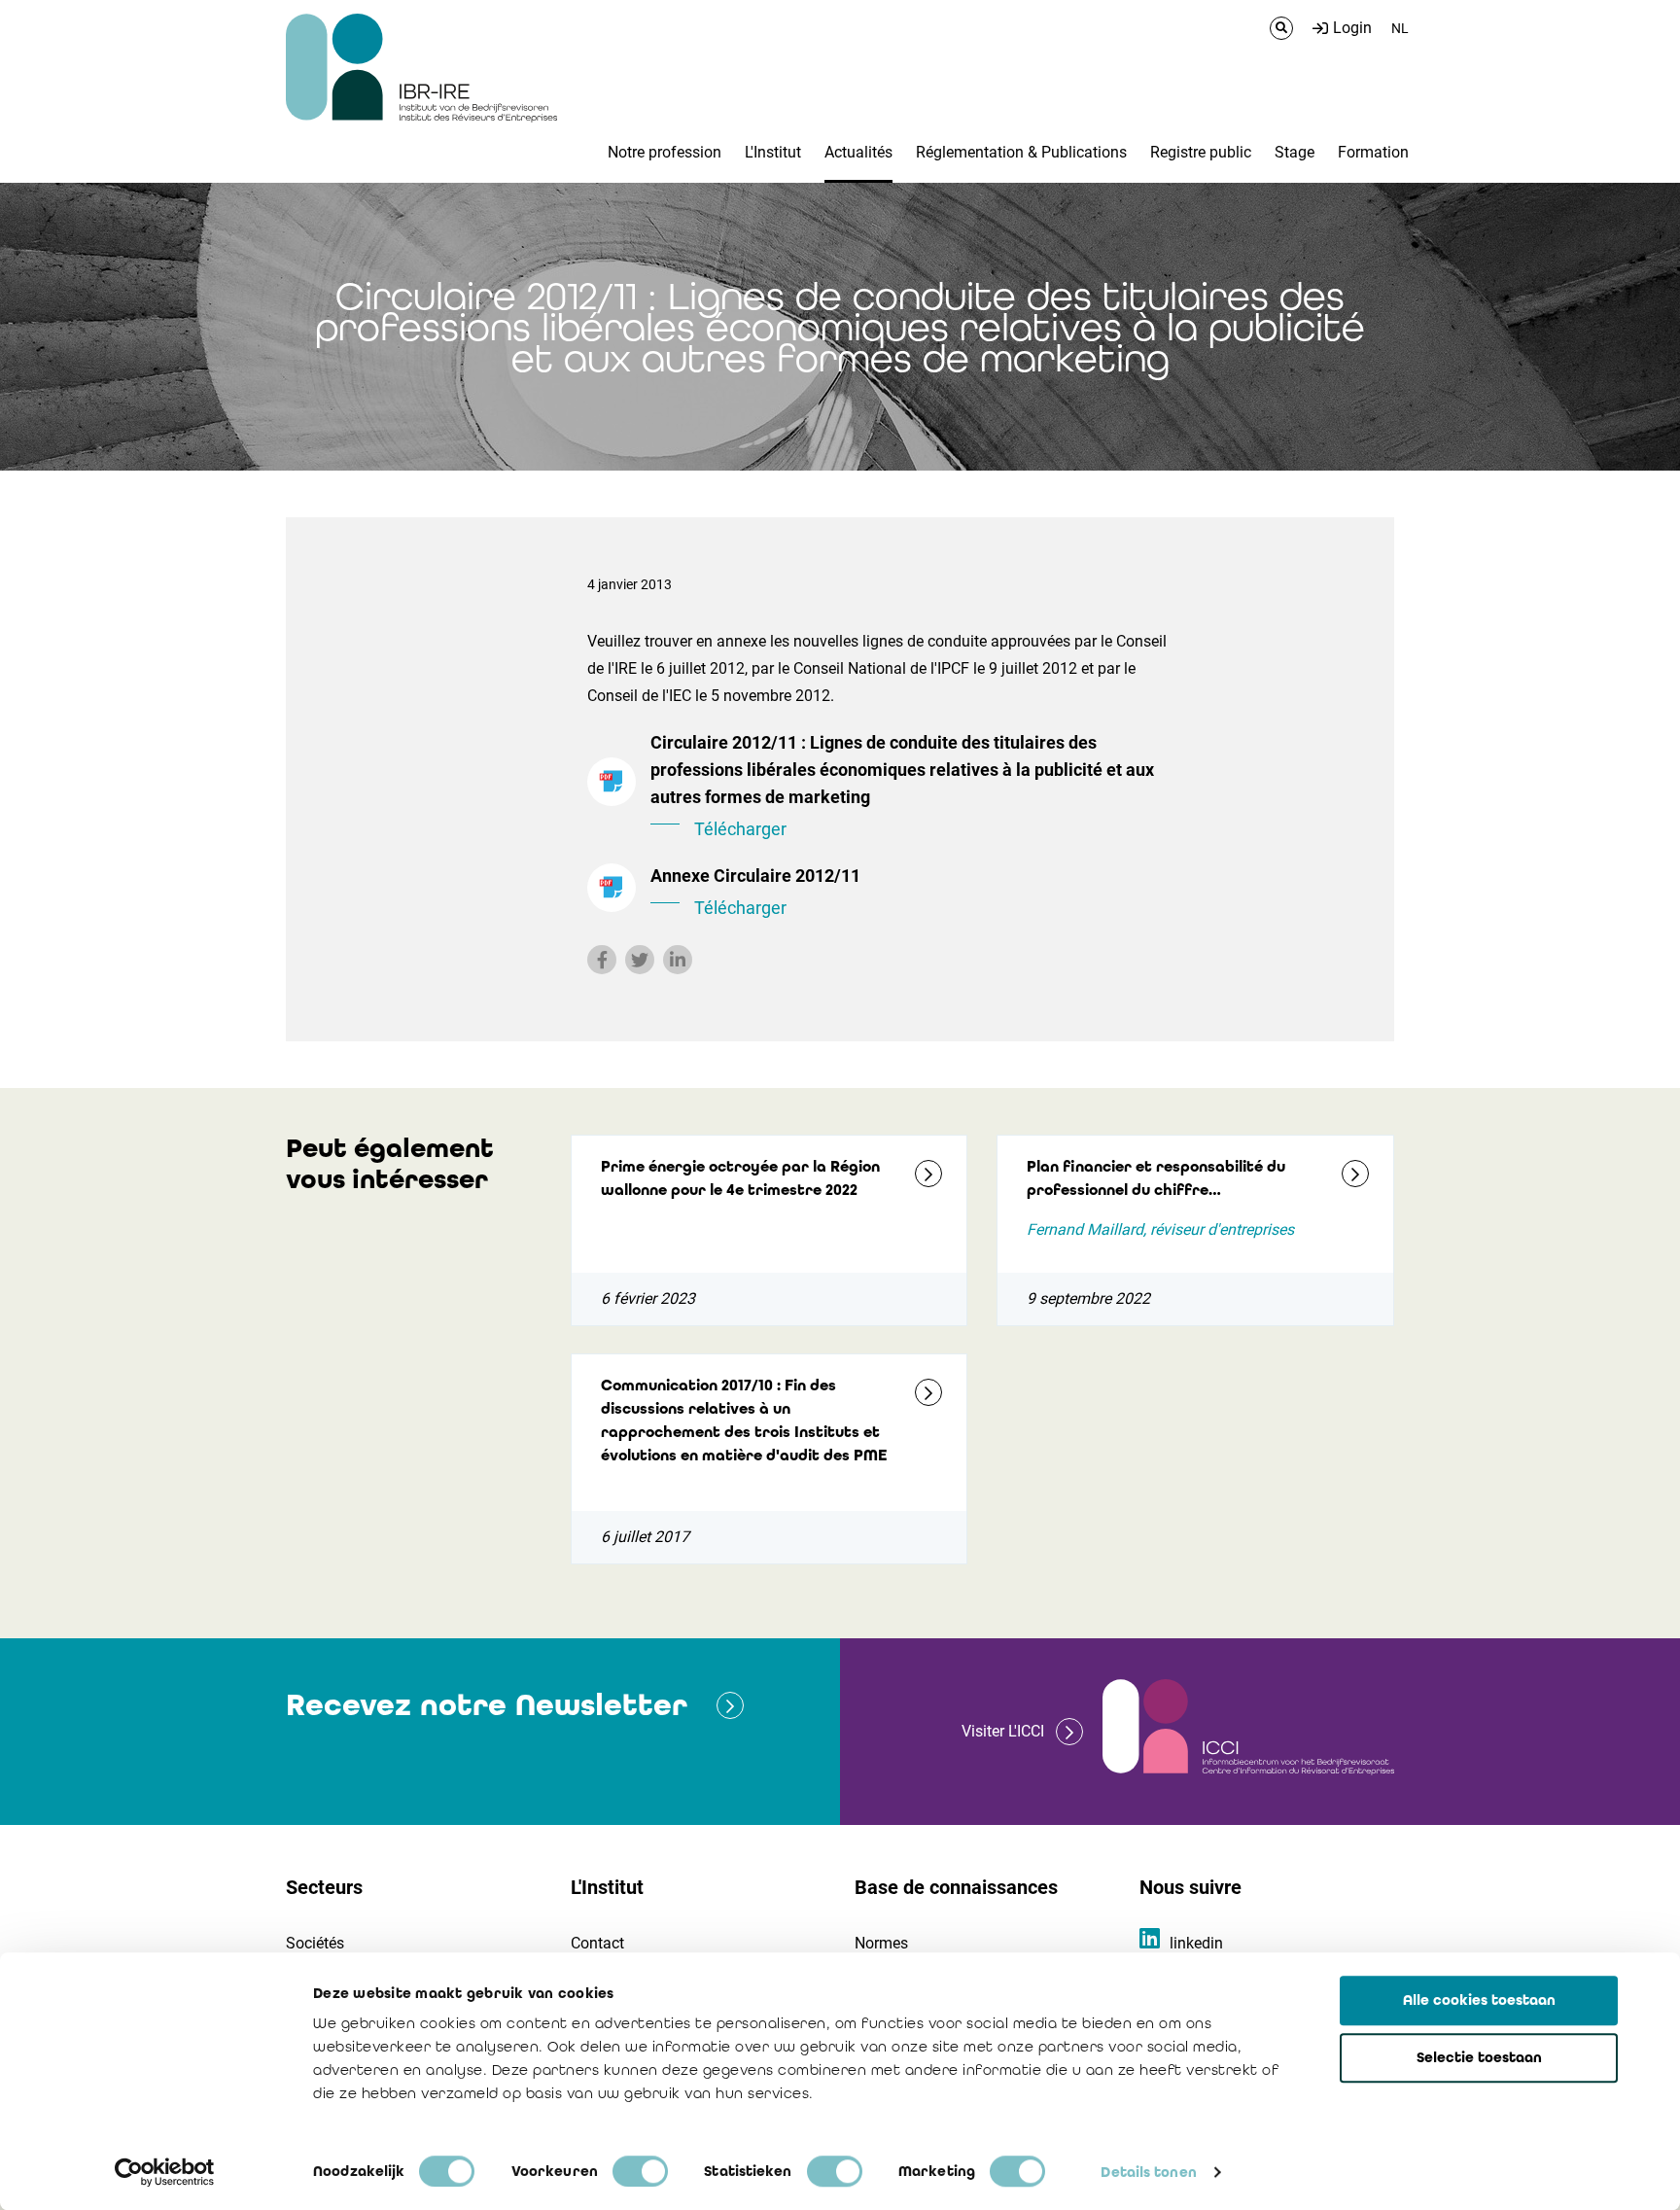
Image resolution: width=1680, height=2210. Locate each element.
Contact (597, 1943)
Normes (881, 1943)
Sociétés (315, 1943)
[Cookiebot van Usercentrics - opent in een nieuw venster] (165, 2172)
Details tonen (1148, 2172)
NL (1400, 28)
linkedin (1196, 1943)
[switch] (640, 2171)
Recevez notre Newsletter (487, 1705)
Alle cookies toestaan (1479, 2000)
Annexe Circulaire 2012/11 (755, 892)
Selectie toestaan (1479, 2057)
